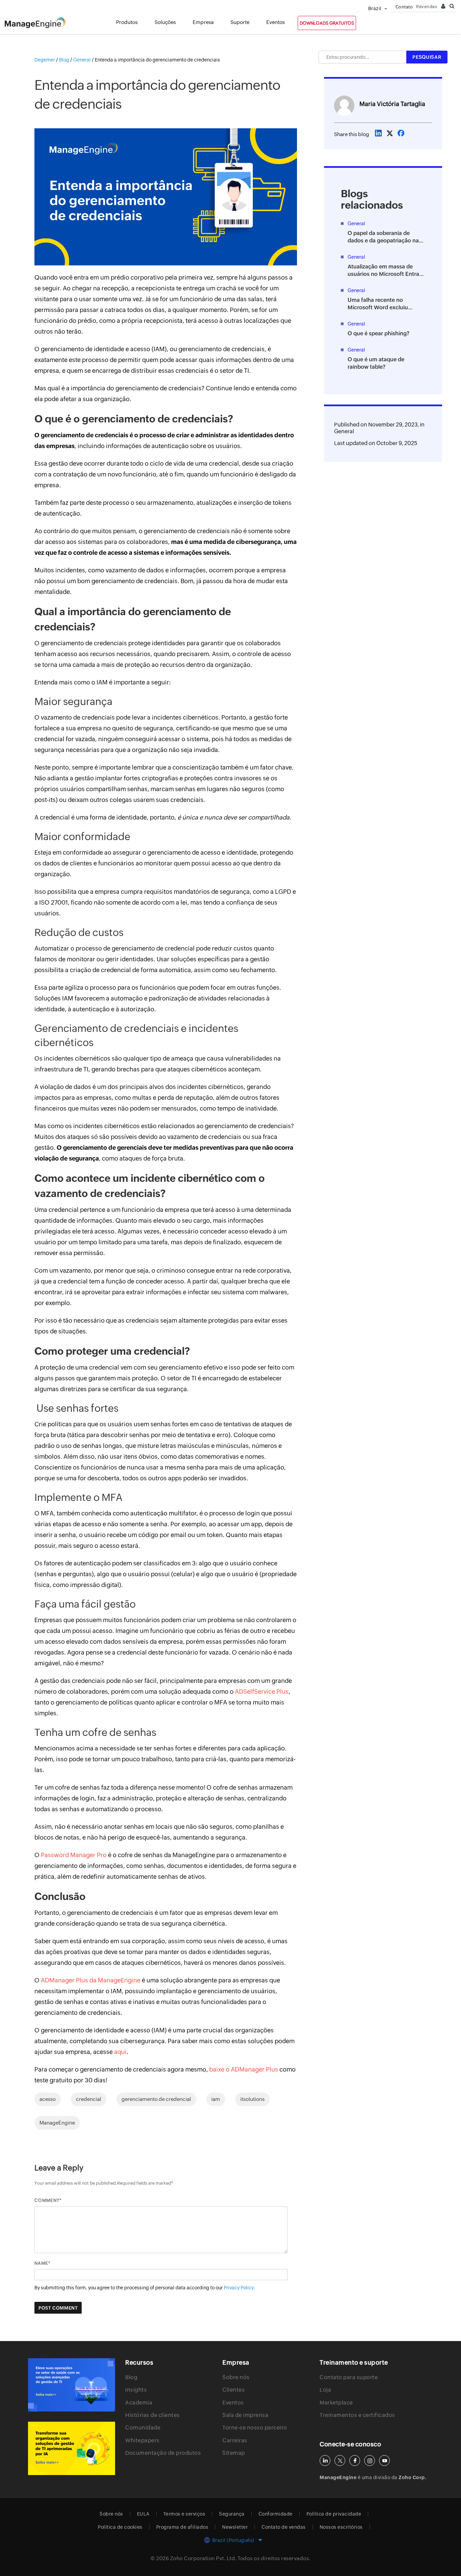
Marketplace (336, 2403)
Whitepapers (142, 2440)
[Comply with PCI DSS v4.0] (72, 2385)
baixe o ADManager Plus (244, 2069)
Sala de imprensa (245, 2415)
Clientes (234, 2390)
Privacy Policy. (239, 2288)
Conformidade (276, 2514)
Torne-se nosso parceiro (255, 2428)
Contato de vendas (284, 2527)
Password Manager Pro (74, 1855)
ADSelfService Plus (262, 1692)
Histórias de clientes (153, 2415)
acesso (48, 2099)
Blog (131, 2377)
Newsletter (235, 2527)
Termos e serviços (184, 2514)
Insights (136, 2390)
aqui (120, 2052)
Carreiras (235, 2440)
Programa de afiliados (182, 2527)
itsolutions (252, 2099)
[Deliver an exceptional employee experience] (72, 2448)
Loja (325, 2390)
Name (41, 2263)
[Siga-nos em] (340, 2461)
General (344, 431)
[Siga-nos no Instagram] (370, 2461)
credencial (89, 2099)
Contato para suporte (349, 2377)
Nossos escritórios (341, 2527)
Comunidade (143, 2428)
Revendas (427, 7)
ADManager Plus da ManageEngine (91, 1980)
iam (216, 2099)
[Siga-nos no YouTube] (384, 2461)
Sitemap (234, 2453)
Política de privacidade (334, 2514)
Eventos (233, 2403)
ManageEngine (57, 2123)
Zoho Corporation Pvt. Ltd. (203, 2558)
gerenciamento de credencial (156, 2099)
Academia (139, 2403)
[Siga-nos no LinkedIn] (325, 2461)
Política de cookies (120, 2527)
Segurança (232, 2514)
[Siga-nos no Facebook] (355, 2461)
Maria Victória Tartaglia (392, 104)
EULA (143, 2514)
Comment (47, 2200)
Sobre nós (236, 2377)
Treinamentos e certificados (357, 2415)
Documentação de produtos (163, 2453)
